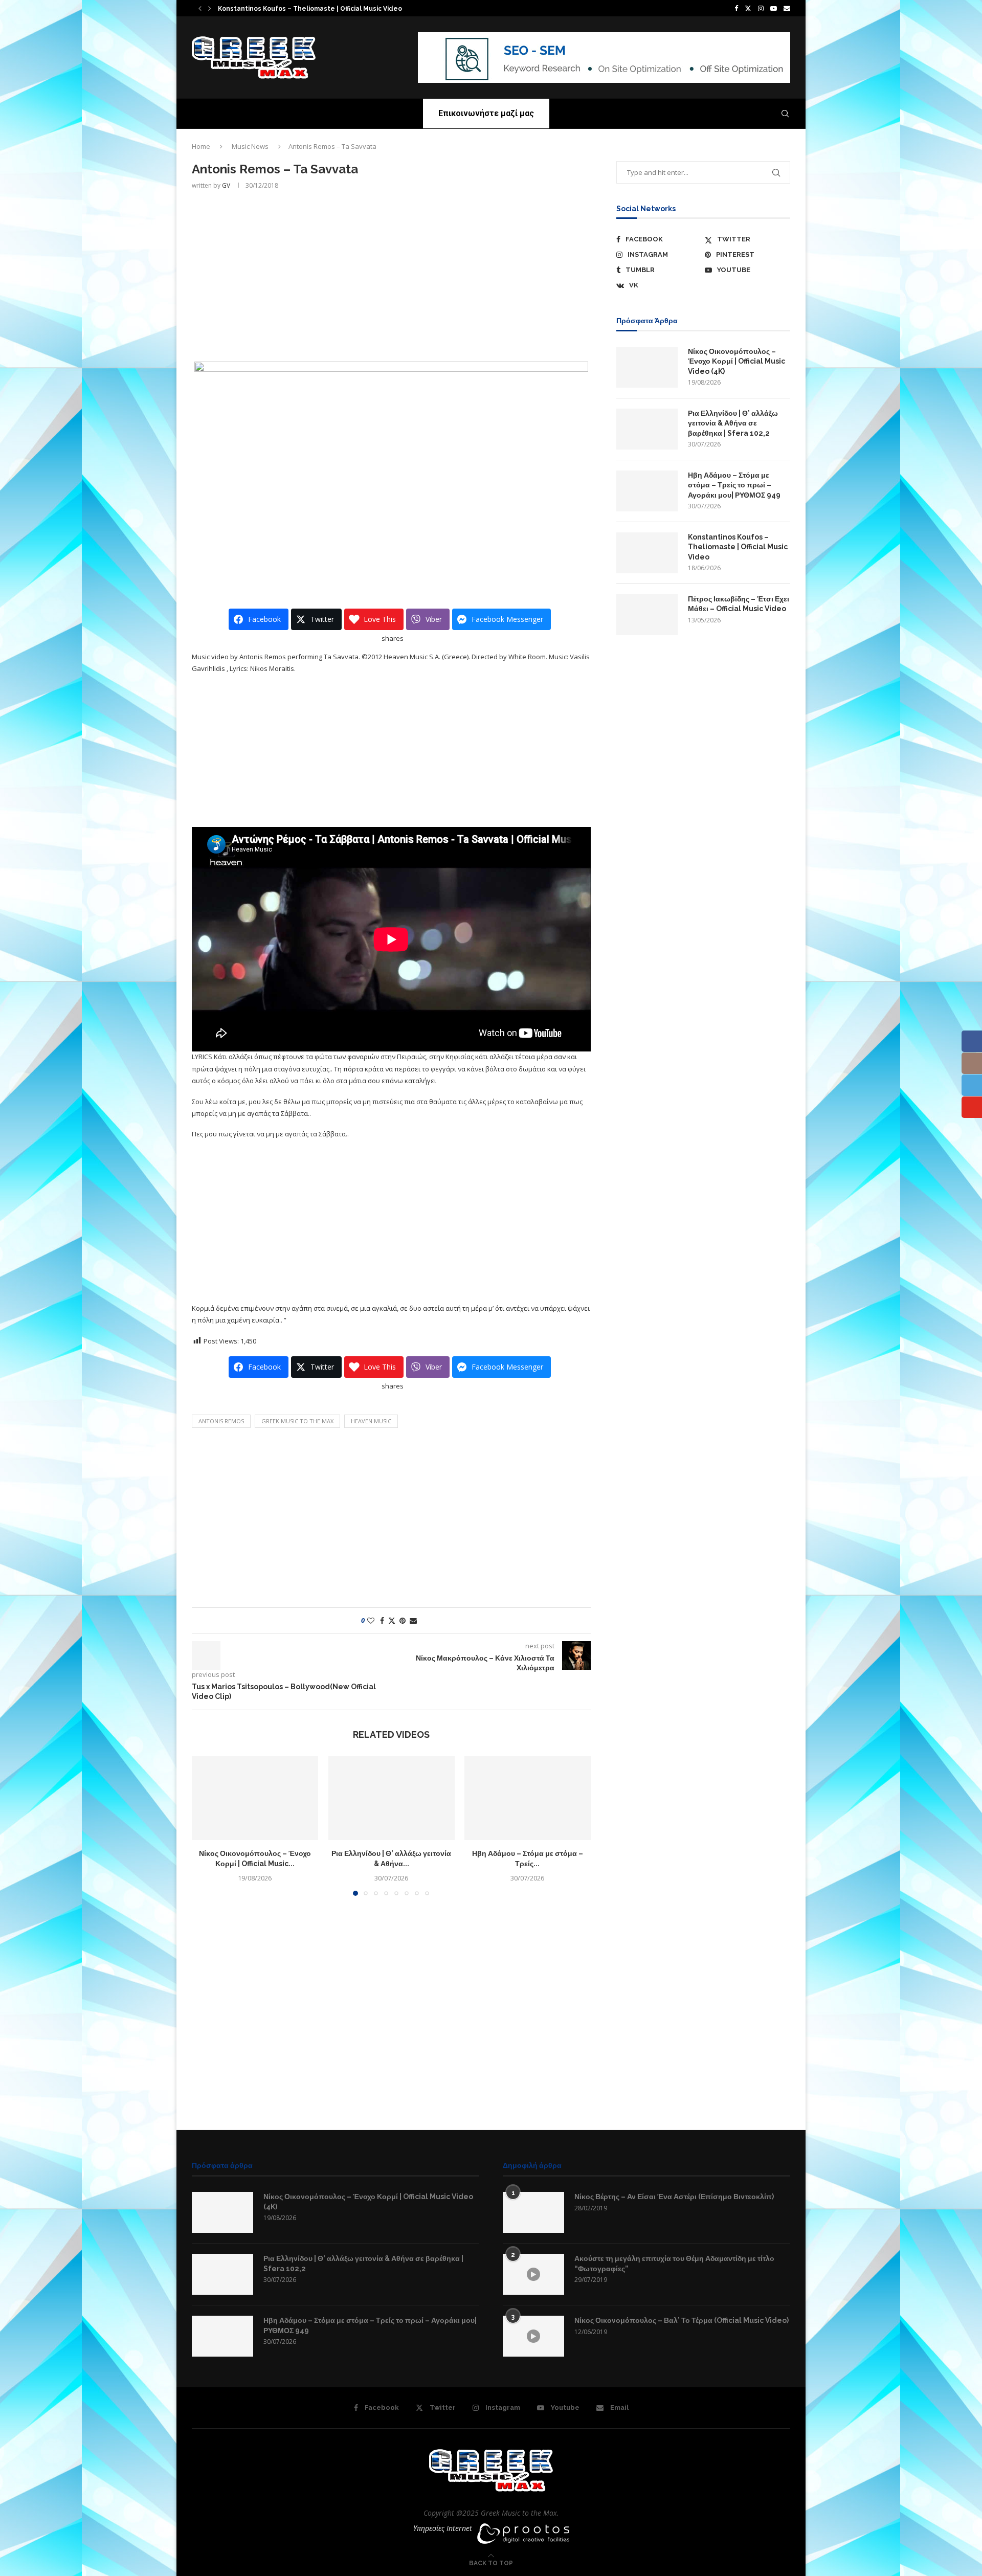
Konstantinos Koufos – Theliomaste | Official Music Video (738, 547)
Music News (250, 146)
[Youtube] (774, 8)
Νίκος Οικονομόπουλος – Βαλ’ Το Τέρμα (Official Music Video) (682, 2320)
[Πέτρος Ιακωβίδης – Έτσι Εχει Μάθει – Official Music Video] (647, 615)
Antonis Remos (221, 1421)
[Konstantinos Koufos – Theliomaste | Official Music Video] (647, 553)
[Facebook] (736, 8)
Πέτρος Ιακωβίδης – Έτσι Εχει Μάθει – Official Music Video (739, 604)
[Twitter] (748, 8)
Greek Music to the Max (297, 1421)
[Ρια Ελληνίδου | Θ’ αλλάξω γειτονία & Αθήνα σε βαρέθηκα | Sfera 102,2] (392, 1798)
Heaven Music (371, 1421)
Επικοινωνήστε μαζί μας (486, 113)
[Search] (785, 114)
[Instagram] (761, 8)
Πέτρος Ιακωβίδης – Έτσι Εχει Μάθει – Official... (286, 9)
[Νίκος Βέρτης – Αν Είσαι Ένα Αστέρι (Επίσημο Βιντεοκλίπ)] (533, 2212)
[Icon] (533, 2274)
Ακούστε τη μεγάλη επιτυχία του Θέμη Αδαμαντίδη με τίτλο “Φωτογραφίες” (674, 2264)
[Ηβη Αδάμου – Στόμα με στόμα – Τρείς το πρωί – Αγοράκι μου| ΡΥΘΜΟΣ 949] (528, 1798)
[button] (200, 8)
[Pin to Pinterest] (403, 1620)
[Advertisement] (391, 275)
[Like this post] (371, 1620)
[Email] (787, 8)
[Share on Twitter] (392, 1620)
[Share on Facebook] (382, 1620)
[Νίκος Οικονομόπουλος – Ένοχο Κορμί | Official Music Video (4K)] (255, 1798)
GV (226, 185)
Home (201, 146)
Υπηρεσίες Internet (443, 2528)
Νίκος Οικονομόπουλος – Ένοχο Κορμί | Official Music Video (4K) (736, 361)
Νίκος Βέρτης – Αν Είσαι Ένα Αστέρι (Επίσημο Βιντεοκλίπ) (674, 2197)
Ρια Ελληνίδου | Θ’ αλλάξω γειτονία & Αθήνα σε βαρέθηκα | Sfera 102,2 (733, 423)
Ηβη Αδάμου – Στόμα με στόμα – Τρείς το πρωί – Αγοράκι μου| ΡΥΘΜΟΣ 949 (734, 485)
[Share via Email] (413, 1620)
